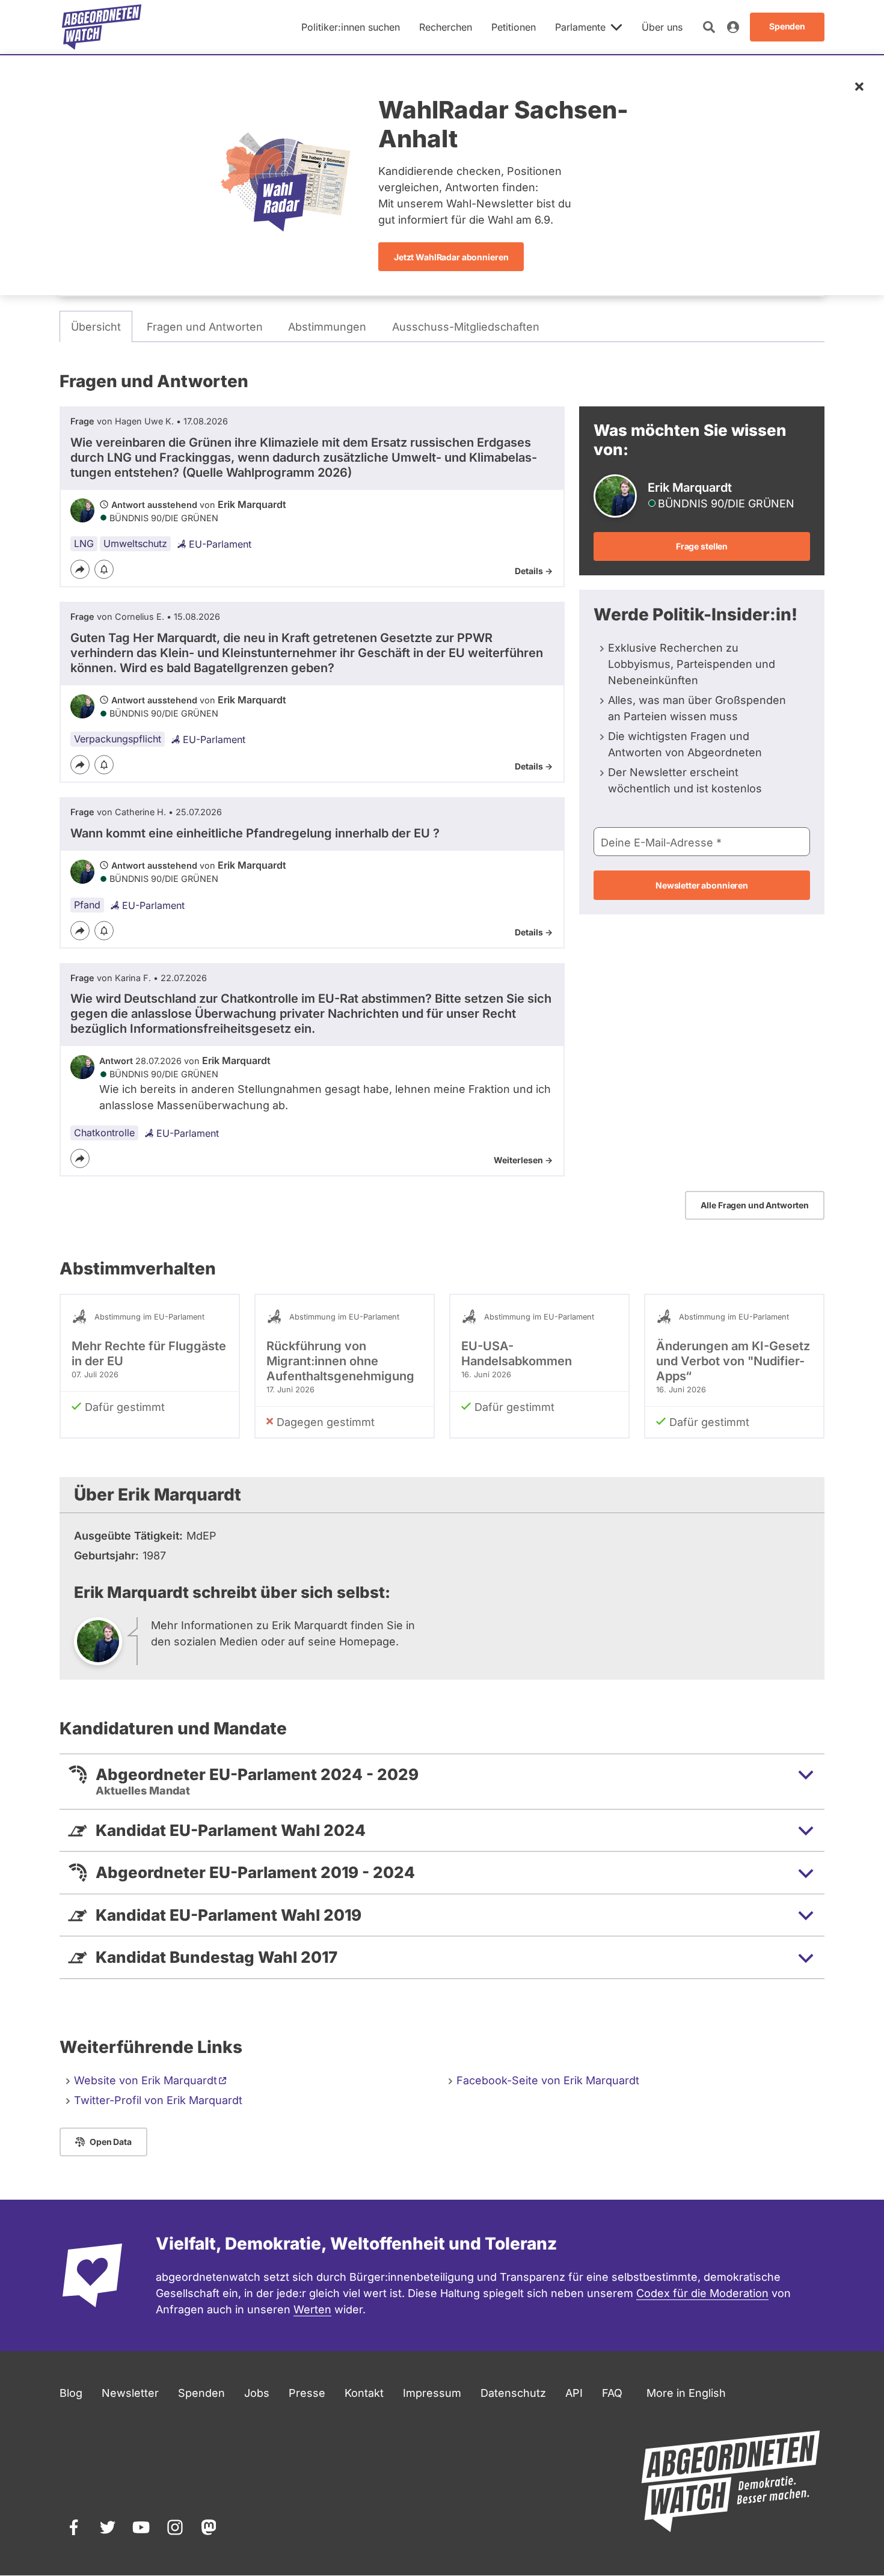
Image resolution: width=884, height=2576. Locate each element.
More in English (686, 2393)
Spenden (201, 2393)
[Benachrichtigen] (104, 569)
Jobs (257, 2393)
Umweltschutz (135, 543)
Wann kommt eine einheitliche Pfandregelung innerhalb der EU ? (255, 833)
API (574, 2393)
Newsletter (130, 2393)
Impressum (432, 2393)
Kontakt (364, 2393)
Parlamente (580, 27)
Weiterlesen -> (523, 1160)
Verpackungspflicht (118, 739)
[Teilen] (80, 569)
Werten (312, 2309)
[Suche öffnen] (709, 27)
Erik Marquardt (252, 504)
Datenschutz (513, 2393)
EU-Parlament (220, 544)
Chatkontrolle (104, 1133)
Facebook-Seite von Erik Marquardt (548, 2080)
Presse (307, 2393)
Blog (71, 2393)
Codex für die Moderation (702, 2293)
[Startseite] (102, 27)
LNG (84, 543)
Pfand (87, 905)
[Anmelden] (733, 27)
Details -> (534, 571)
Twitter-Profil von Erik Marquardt (158, 2100)
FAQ (612, 2393)
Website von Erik (146, 2080)
